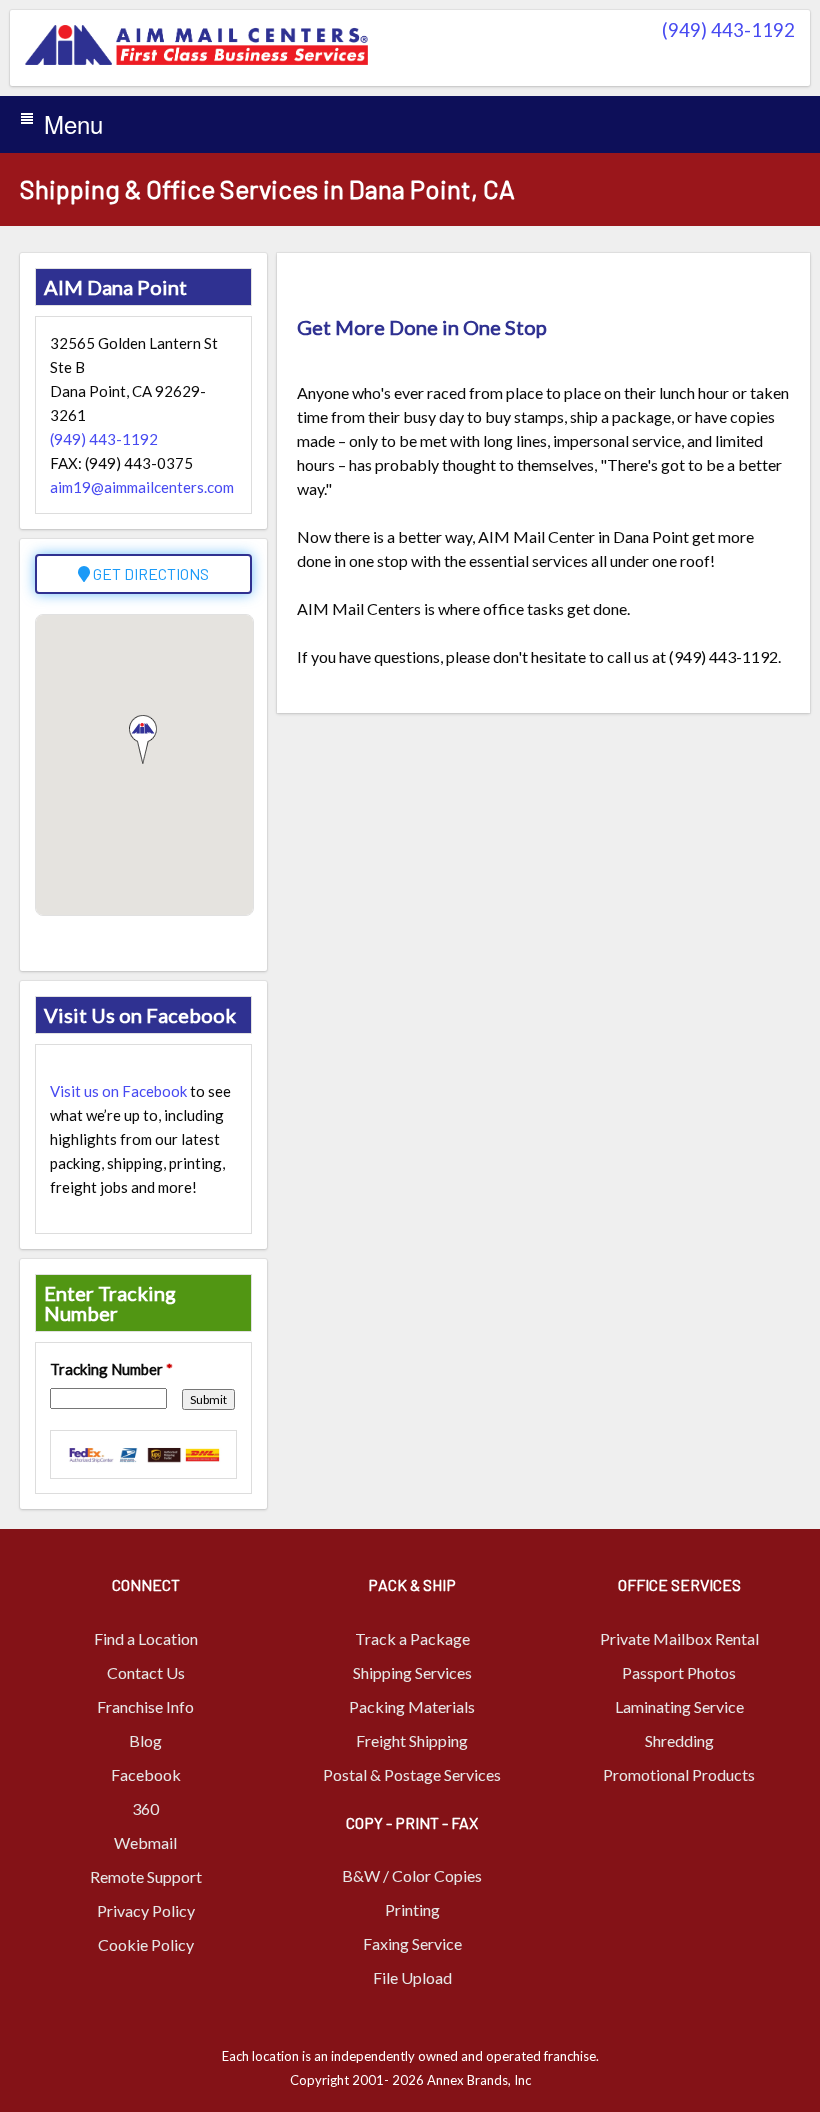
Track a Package (412, 1638)
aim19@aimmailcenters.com (142, 487)
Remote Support (146, 1876)
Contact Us (146, 1672)
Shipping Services (412, 1672)
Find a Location (146, 1638)
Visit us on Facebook (118, 1091)
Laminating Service (679, 1706)
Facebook (146, 1774)
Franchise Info (145, 1706)
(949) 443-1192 (728, 29)
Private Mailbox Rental (679, 1638)
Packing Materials (412, 1706)
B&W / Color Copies (412, 1875)
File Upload (412, 1977)
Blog (145, 1740)
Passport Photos (679, 1672)
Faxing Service (412, 1943)
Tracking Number (111, 1369)
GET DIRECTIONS (149, 573)
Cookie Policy (146, 1944)
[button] (143, 739)
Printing (412, 1909)
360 (145, 1808)
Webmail (145, 1842)
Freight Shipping (412, 1740)
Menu (73, 123)
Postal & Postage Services (412, 1774)
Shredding (679, 1740)
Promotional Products (679, 1774)
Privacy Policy (146, 1910)
